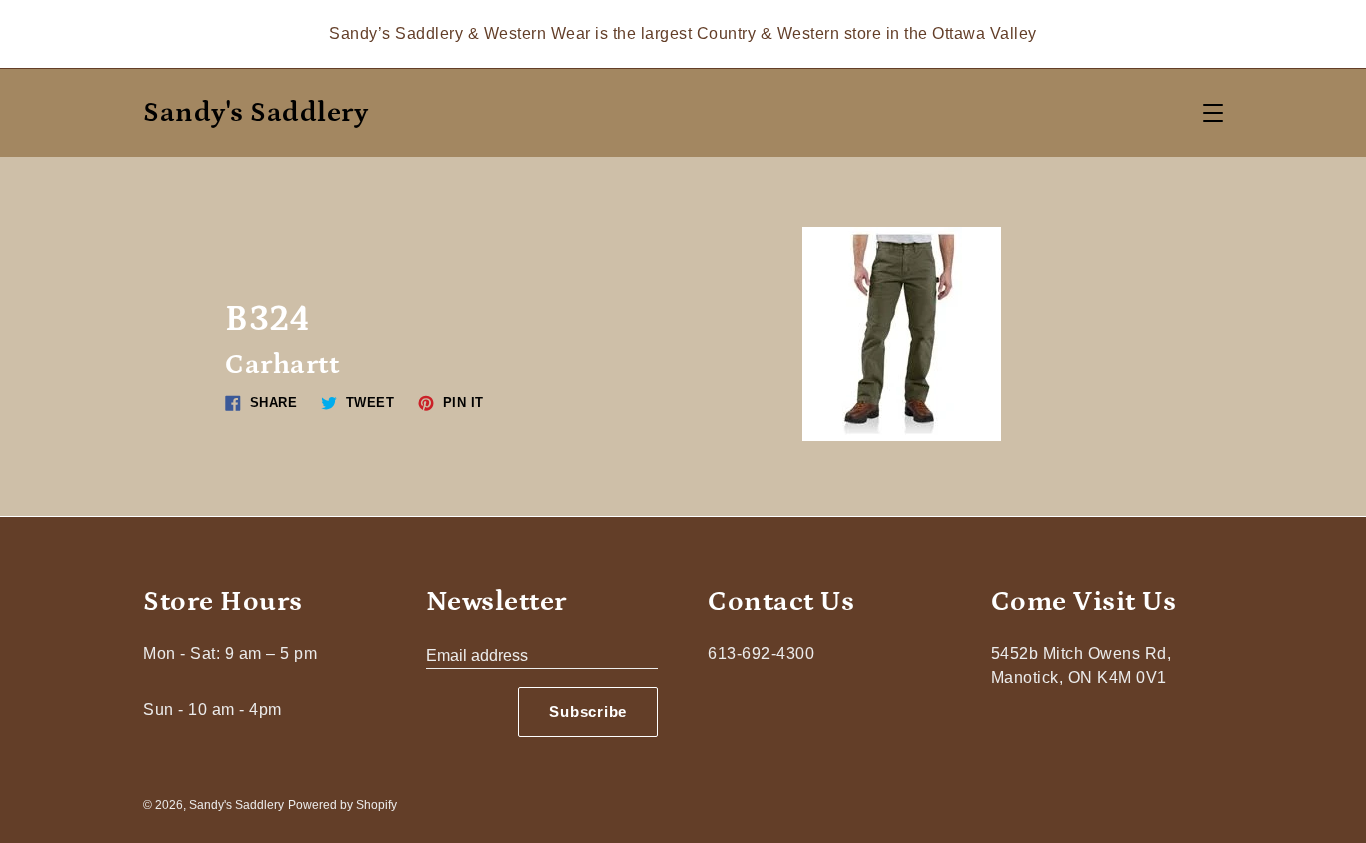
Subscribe (588, 711)
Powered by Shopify (342, 805)
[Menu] (1213, 113)
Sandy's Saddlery (255, 113)
